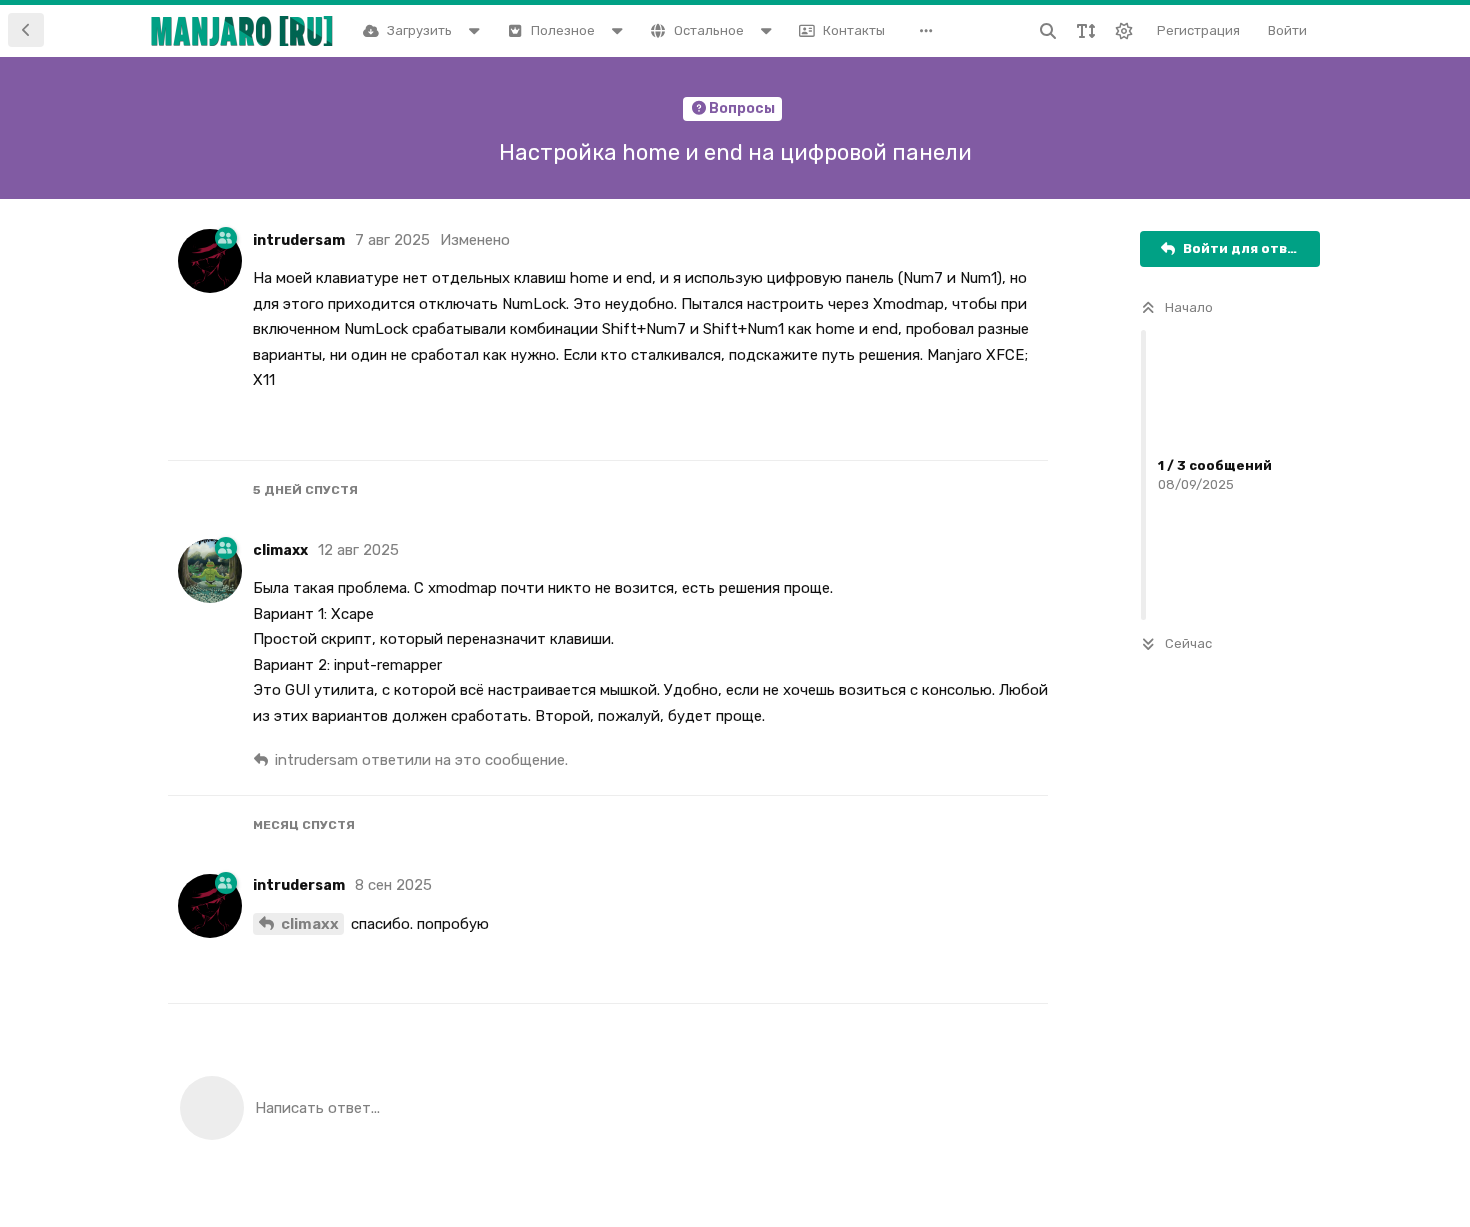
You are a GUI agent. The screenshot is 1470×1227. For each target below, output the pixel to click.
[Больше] (930, 31)
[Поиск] (1048, 31)
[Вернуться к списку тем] (26, 30)
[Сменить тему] (1124, 31)
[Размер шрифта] (1086, 31)
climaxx (310, 924)
